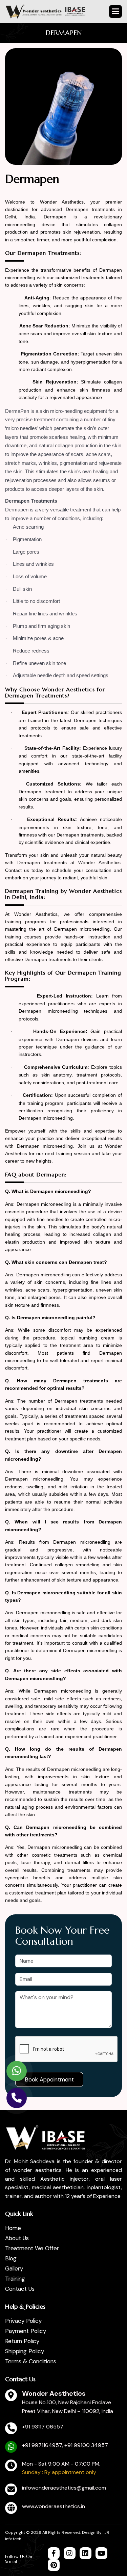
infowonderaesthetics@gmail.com (64, 2488)
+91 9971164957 (42, 2445)
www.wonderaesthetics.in (54, 2506)
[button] (115, 11)
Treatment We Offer (32, 2248)
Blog (11, 2258)
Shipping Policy (25, 2351)
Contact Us (20, 2289)
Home (13, 2228)
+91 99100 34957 (86, 2445)
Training (15, 2279)
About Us (17, 2238)
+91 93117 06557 (43, 2427)
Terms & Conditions (31, 2361)
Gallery (14, 2268)
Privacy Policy (23, 2321)
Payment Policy (26, 2331)
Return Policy (22, 2341)
